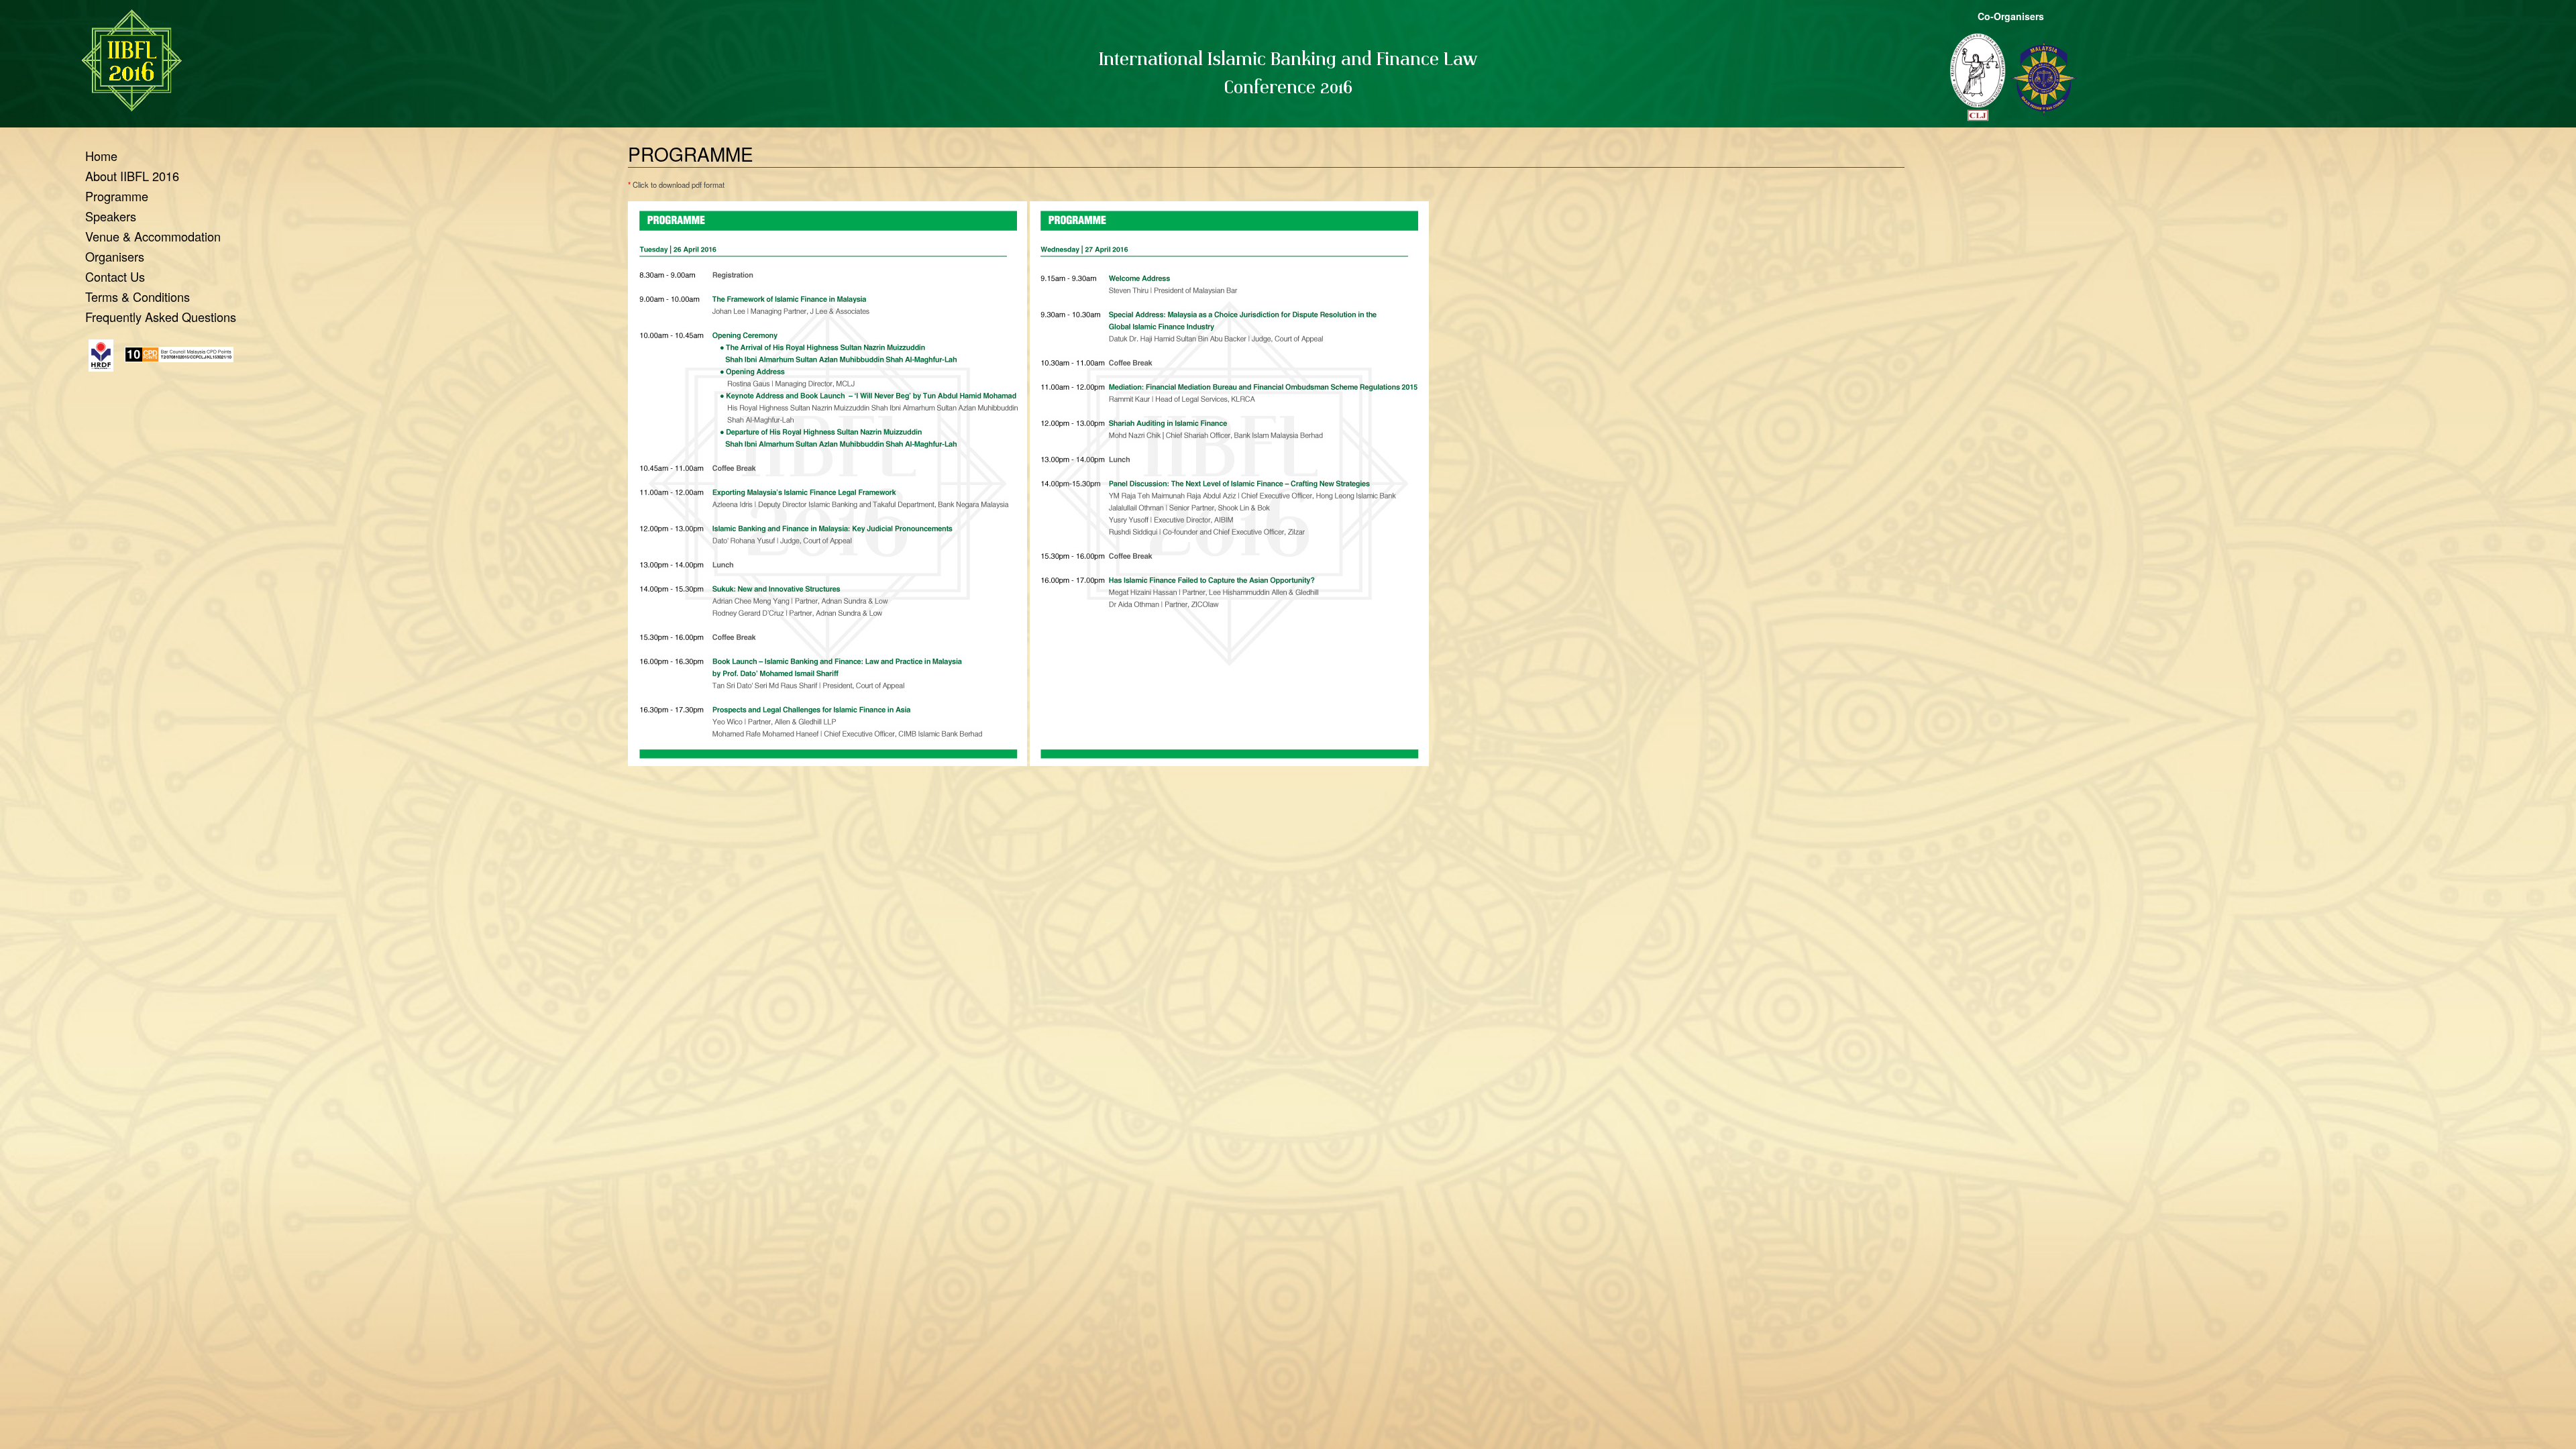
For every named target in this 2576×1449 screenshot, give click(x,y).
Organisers (115, 256)
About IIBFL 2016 (132, 176)
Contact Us (115, 276)
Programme (117, 196)
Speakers (111, 216)
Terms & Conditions (138, 297)
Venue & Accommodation (153, 236)
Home (101, 156)
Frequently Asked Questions (161, 317)
